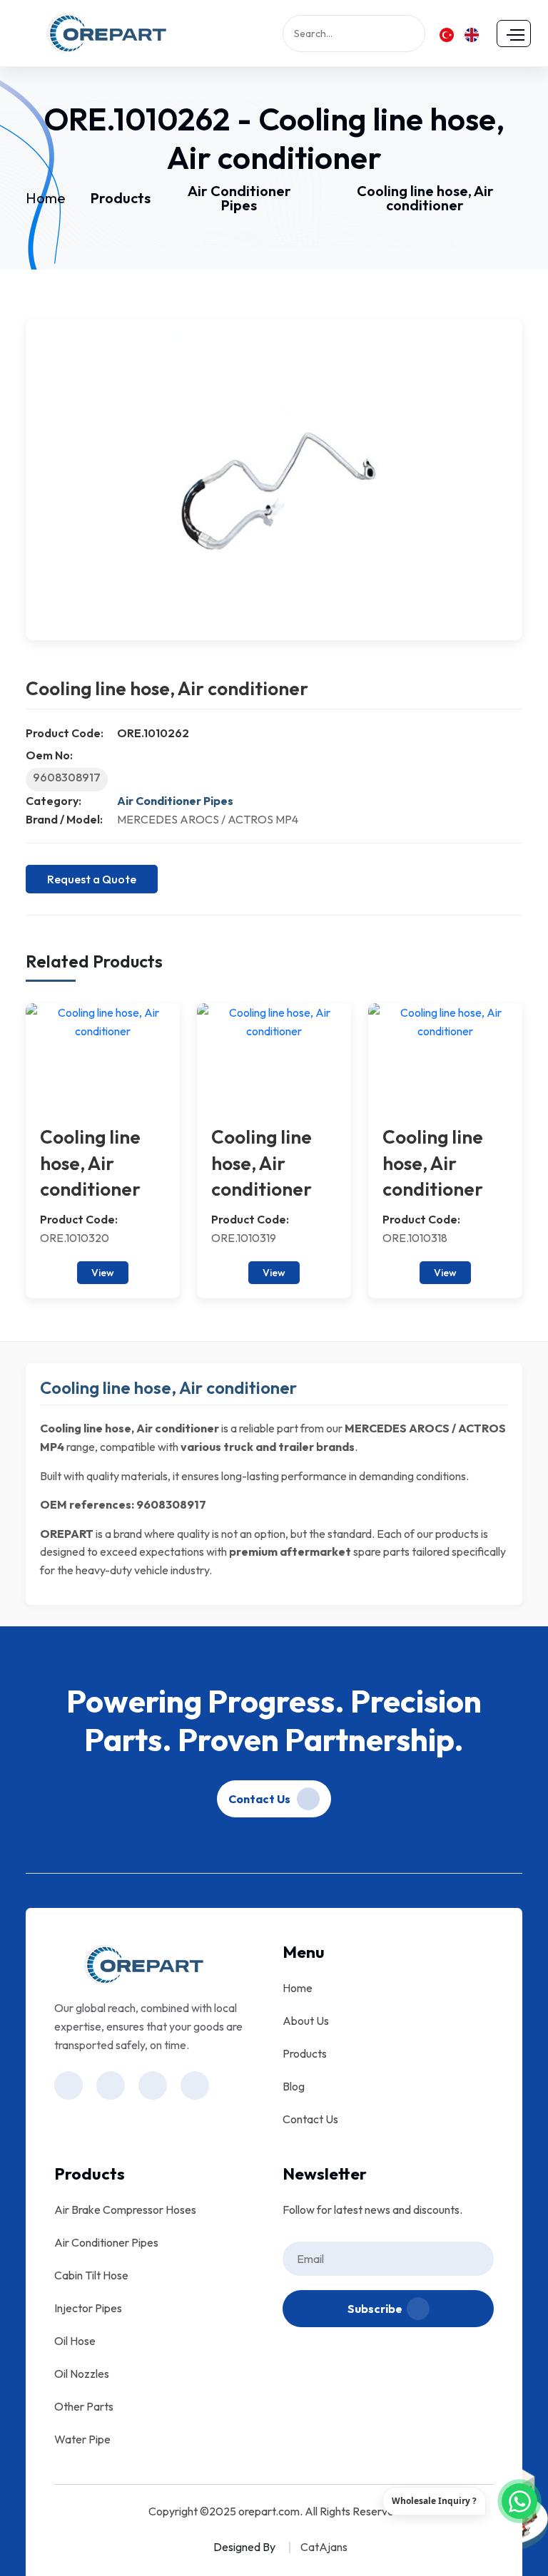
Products (121, 198)
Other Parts (84, 2406)
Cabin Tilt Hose (91, 2275)
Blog (294, 2086)
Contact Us (260, 1799)
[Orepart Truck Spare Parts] (106, 31)
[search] (417, 34)
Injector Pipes (88, 2308)
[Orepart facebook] (111, 2085)
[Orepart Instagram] (68, 2085)
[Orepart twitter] (195, 2085)
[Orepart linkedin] (153, 2085)
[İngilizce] (472, 34)
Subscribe (375, 2309)
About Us (306, 2021)
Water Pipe (82, 2439)
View (103, 1273)
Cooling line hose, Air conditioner (425, 198)
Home (46, 198)
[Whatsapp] (519, 2501)
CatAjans (324, 2547)
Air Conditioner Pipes (239, 198)
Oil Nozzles (82, 2374)
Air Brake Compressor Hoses (125, 2210)
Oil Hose (75, 2341)
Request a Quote (92, 879)
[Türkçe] (447, 34)
